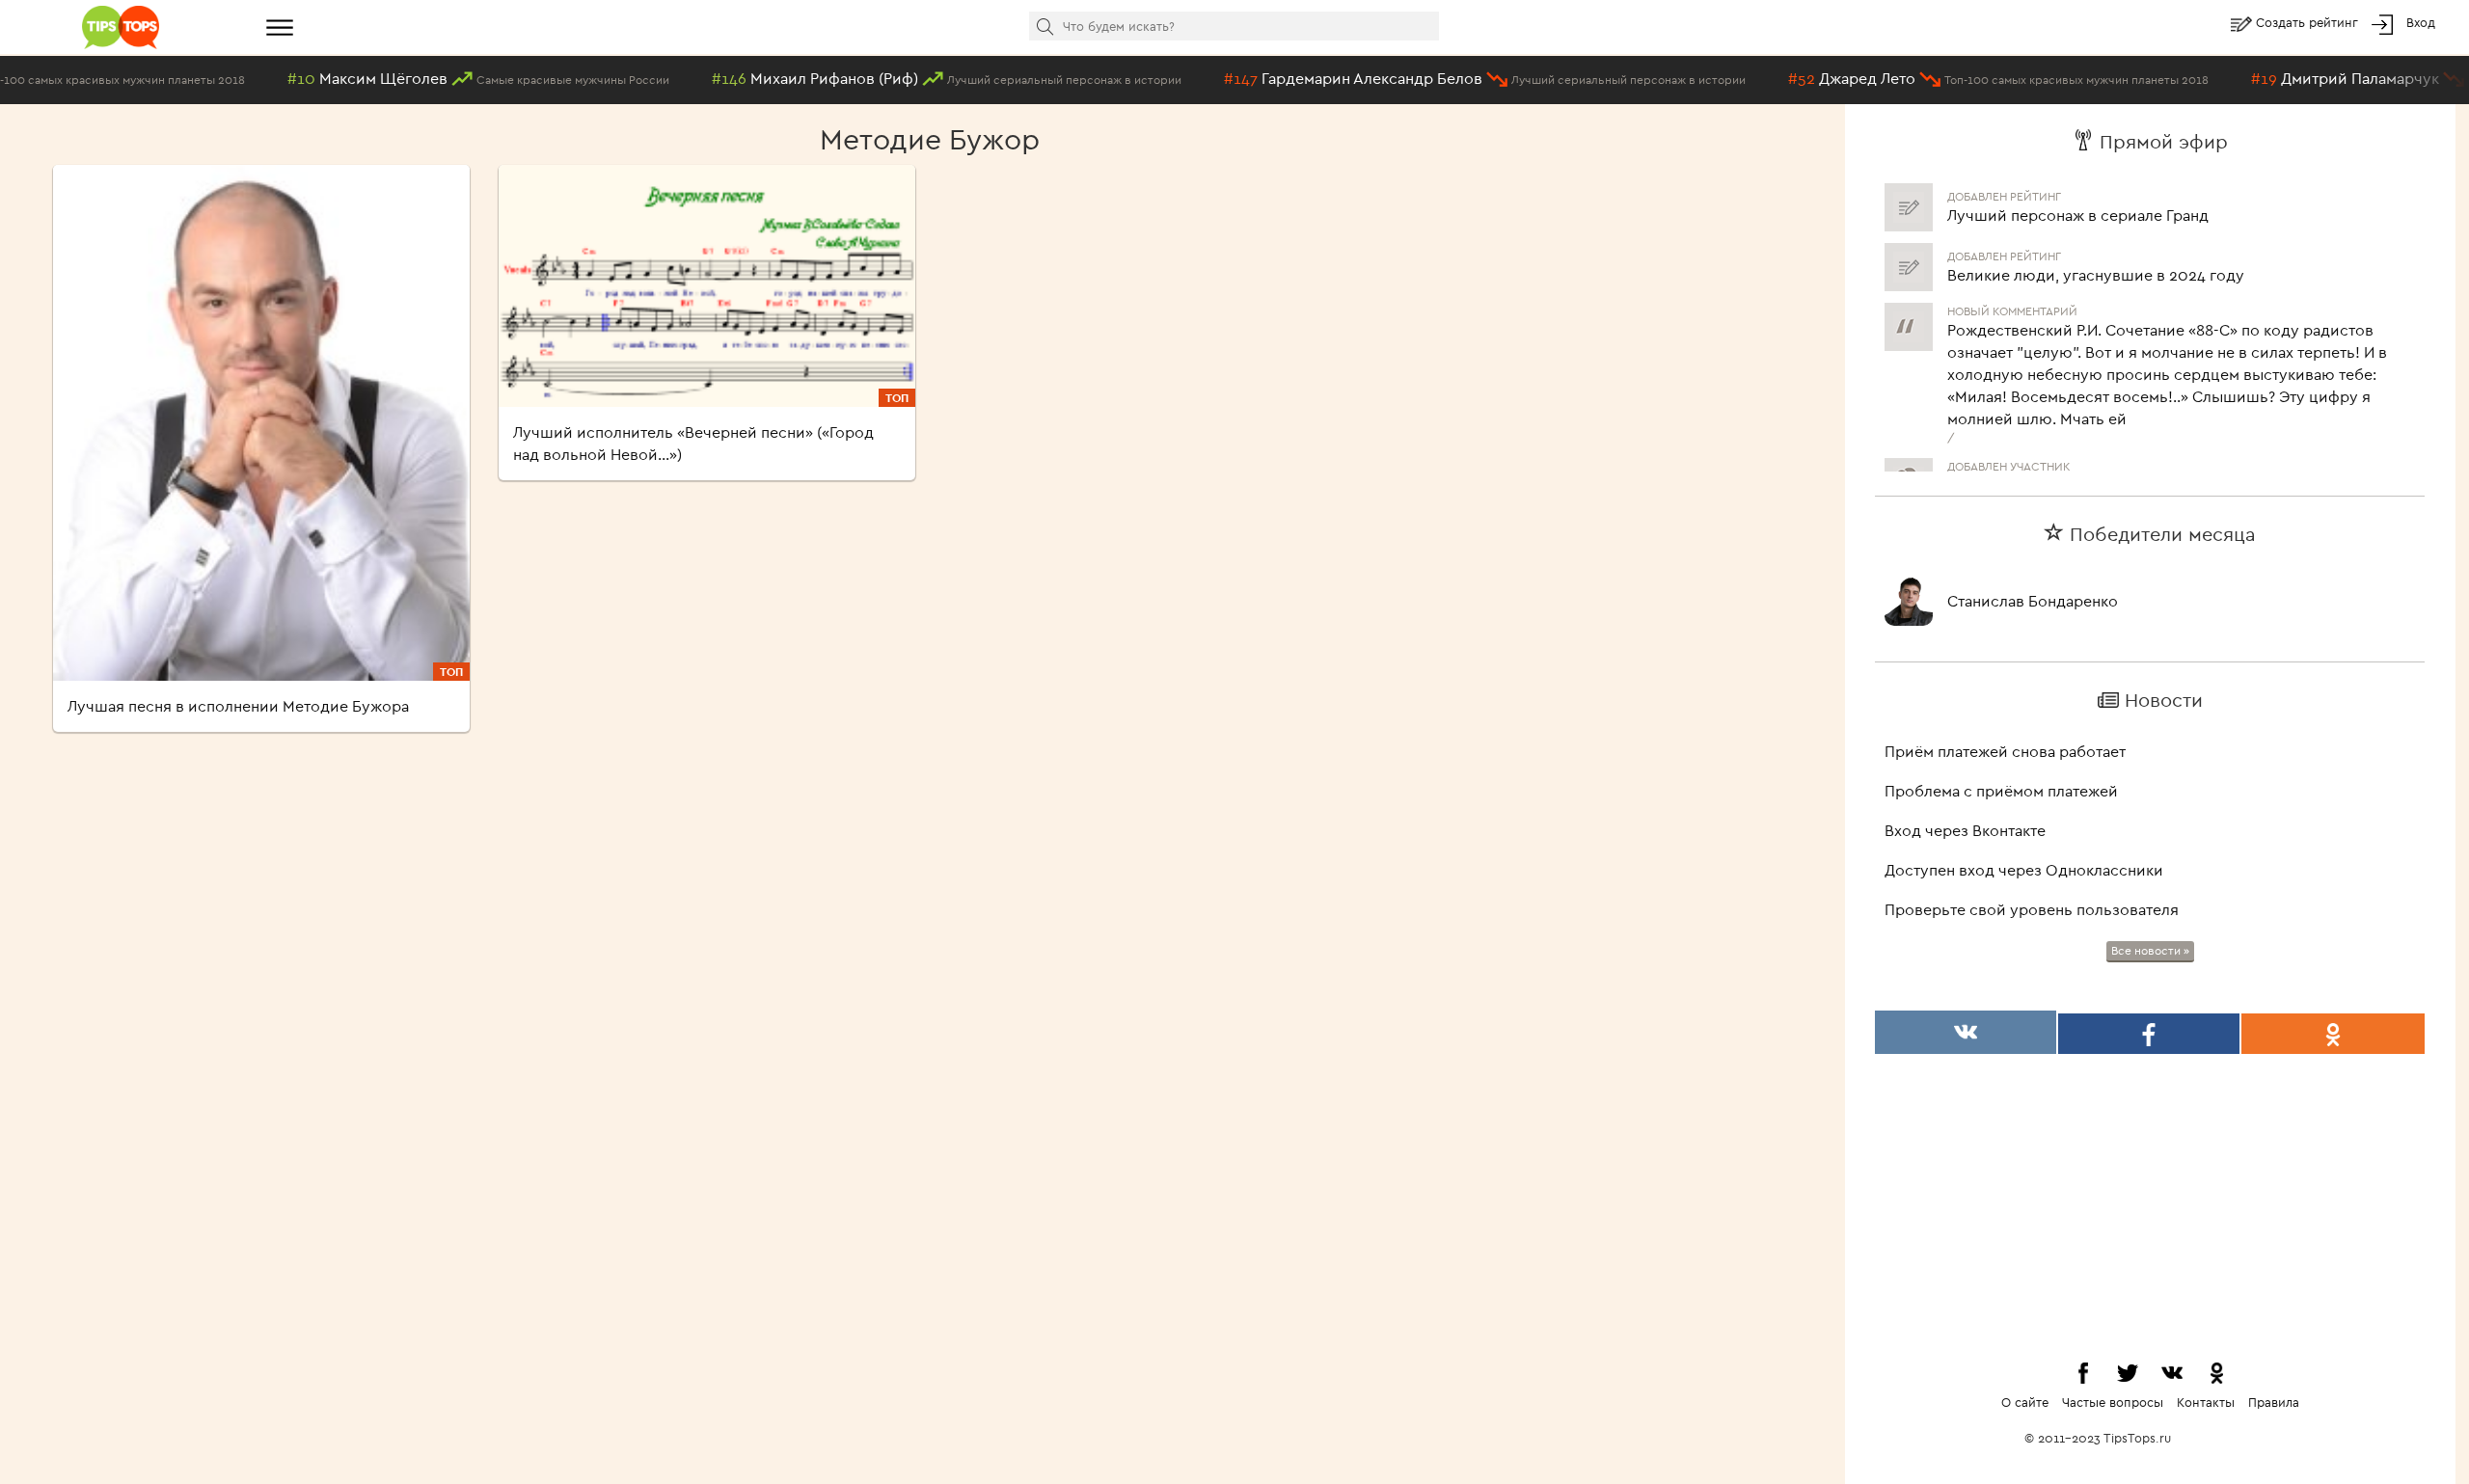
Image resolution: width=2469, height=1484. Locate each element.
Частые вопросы (2113, 1402)
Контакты (2206, 1402)
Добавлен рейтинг (2004, 239)
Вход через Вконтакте (1965, 830)
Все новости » (2150, 950)
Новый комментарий (2012, 294)
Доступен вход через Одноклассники (2024, 870)
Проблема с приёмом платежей (2001, 791)
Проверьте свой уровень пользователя (2032, 909)
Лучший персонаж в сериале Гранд (2078, 198)
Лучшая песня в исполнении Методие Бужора (238, 706)
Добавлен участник (2009, 449)
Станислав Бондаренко (2033, 601)
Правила (2274, 1402)
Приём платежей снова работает (2005, 751)
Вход (2421, 22)
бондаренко (1992, 468)
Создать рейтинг (2309, 22)
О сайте (2025, 1402)
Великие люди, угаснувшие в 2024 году (2096, 257)
